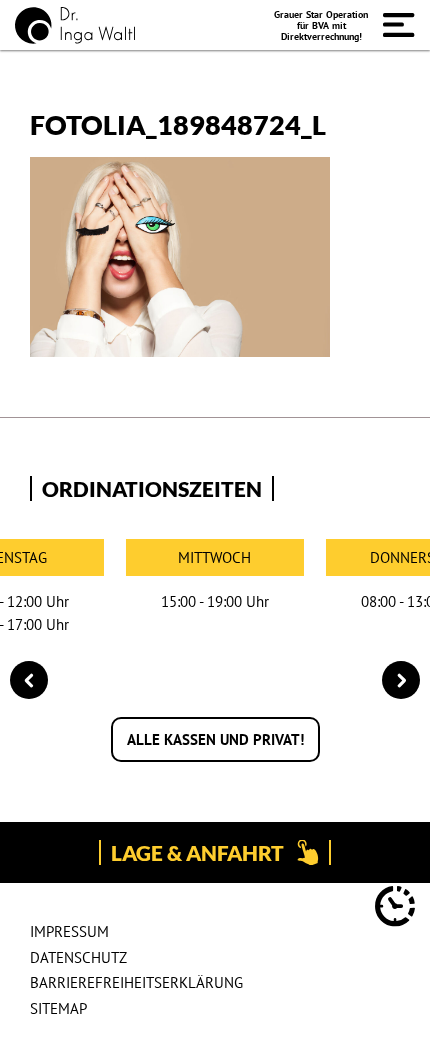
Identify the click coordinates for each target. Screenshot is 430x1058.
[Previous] (29, 680)
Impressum (69, 931)
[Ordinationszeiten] (395, 909)
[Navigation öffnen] (399, 25)
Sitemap (58, 1008)
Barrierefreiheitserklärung (136, 982)
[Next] (401, 680)
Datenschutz (78, 957)
